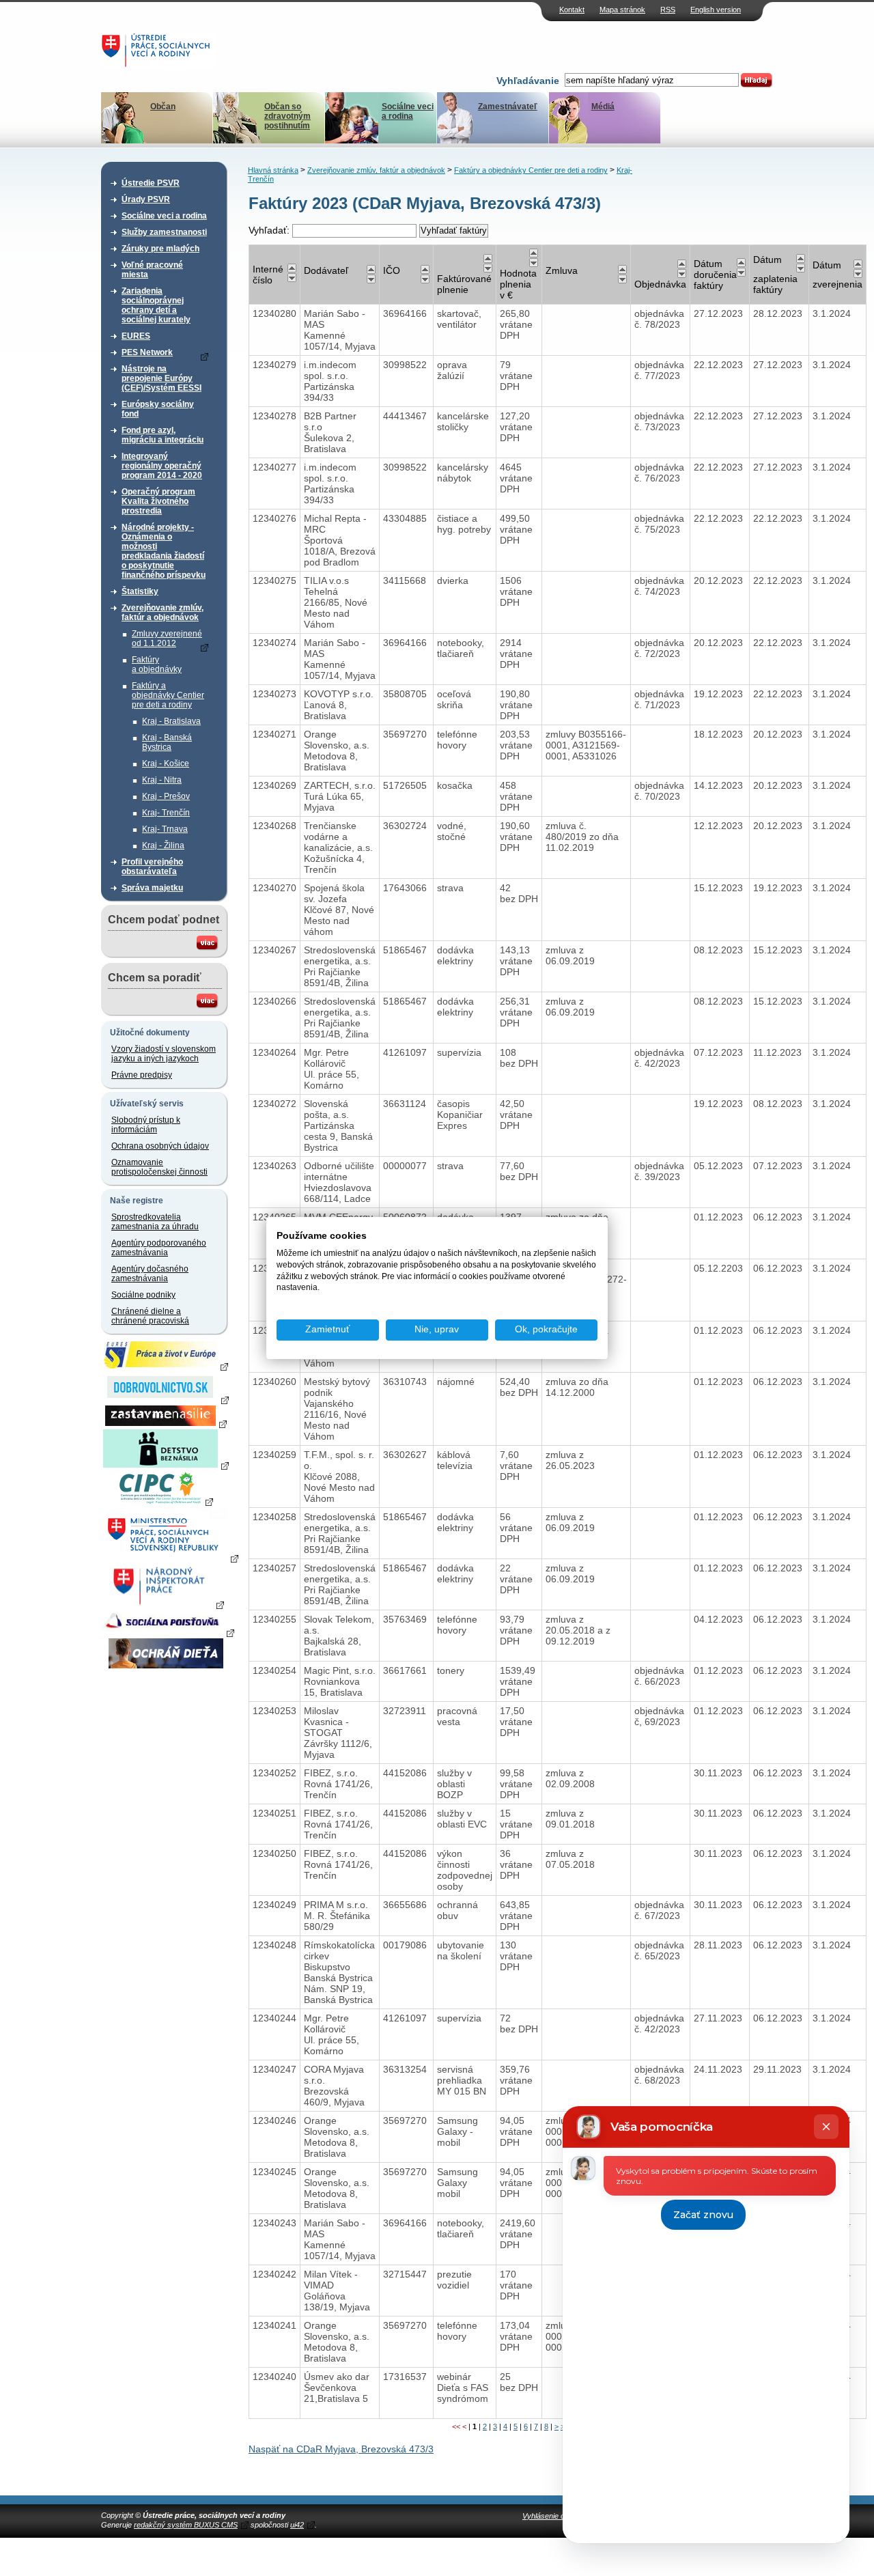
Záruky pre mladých (160, 249)
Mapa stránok (622, 10)
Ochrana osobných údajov (160, 1146)
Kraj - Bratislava (171, 721)
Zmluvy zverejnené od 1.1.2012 (167, 639)
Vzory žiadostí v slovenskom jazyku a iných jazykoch (164, 1054)
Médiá (603, 107)
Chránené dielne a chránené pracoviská (150, 1316)
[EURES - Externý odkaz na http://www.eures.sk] (166, 1366)
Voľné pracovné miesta (152, 270)
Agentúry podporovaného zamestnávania (159, 1248)
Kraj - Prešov (166, 796)
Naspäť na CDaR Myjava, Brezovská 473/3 (341, 2449)
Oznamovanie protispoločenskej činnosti (159, 1167)
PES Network (147, 352)
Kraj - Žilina (163, 845)
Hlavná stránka (273, 170)
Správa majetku (152, 888)
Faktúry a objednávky (157, 664)
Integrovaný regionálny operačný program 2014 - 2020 (162, 466)
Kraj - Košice (166, 764)
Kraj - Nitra (162, 780)
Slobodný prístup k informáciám (146, 1125)
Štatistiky (140, 591)
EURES (136, 336)
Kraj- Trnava (165, 829)
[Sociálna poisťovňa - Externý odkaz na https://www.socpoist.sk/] (168, 1632)
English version (716, 10)
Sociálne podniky (143, 1295)
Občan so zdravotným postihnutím (287, 116)
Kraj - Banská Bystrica (167, 742)
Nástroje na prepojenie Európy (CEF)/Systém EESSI (161, 378)
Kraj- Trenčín (166, 813)
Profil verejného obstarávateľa (152, 867)
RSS (668, 10)
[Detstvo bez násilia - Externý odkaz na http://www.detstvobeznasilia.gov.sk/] (166, 1465)
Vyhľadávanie (528, 81)
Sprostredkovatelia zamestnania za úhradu (155, 1222)
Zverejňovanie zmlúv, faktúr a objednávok (163, 613)
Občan (163, 107)
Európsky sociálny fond (158, 409)
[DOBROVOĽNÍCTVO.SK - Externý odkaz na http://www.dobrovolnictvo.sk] (166, 1399)
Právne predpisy (142, 1075)
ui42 (297, 2525)
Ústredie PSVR (151, 183)
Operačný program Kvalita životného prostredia (158, 501)
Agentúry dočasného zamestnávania (150, 1274)
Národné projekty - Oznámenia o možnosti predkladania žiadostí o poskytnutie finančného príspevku (164, 551)
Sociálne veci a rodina (408, 111)
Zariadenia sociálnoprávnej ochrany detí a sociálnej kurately (156, 305)
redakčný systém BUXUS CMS (186, 2525)
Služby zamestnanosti (164, 232)
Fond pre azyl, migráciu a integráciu (163, 435)
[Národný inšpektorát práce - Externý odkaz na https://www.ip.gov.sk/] (166, 1604)
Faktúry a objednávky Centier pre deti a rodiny (168, 695)
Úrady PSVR (146, 199)
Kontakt (572, 10)
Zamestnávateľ (508, 107)
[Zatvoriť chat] (826, 2127)
